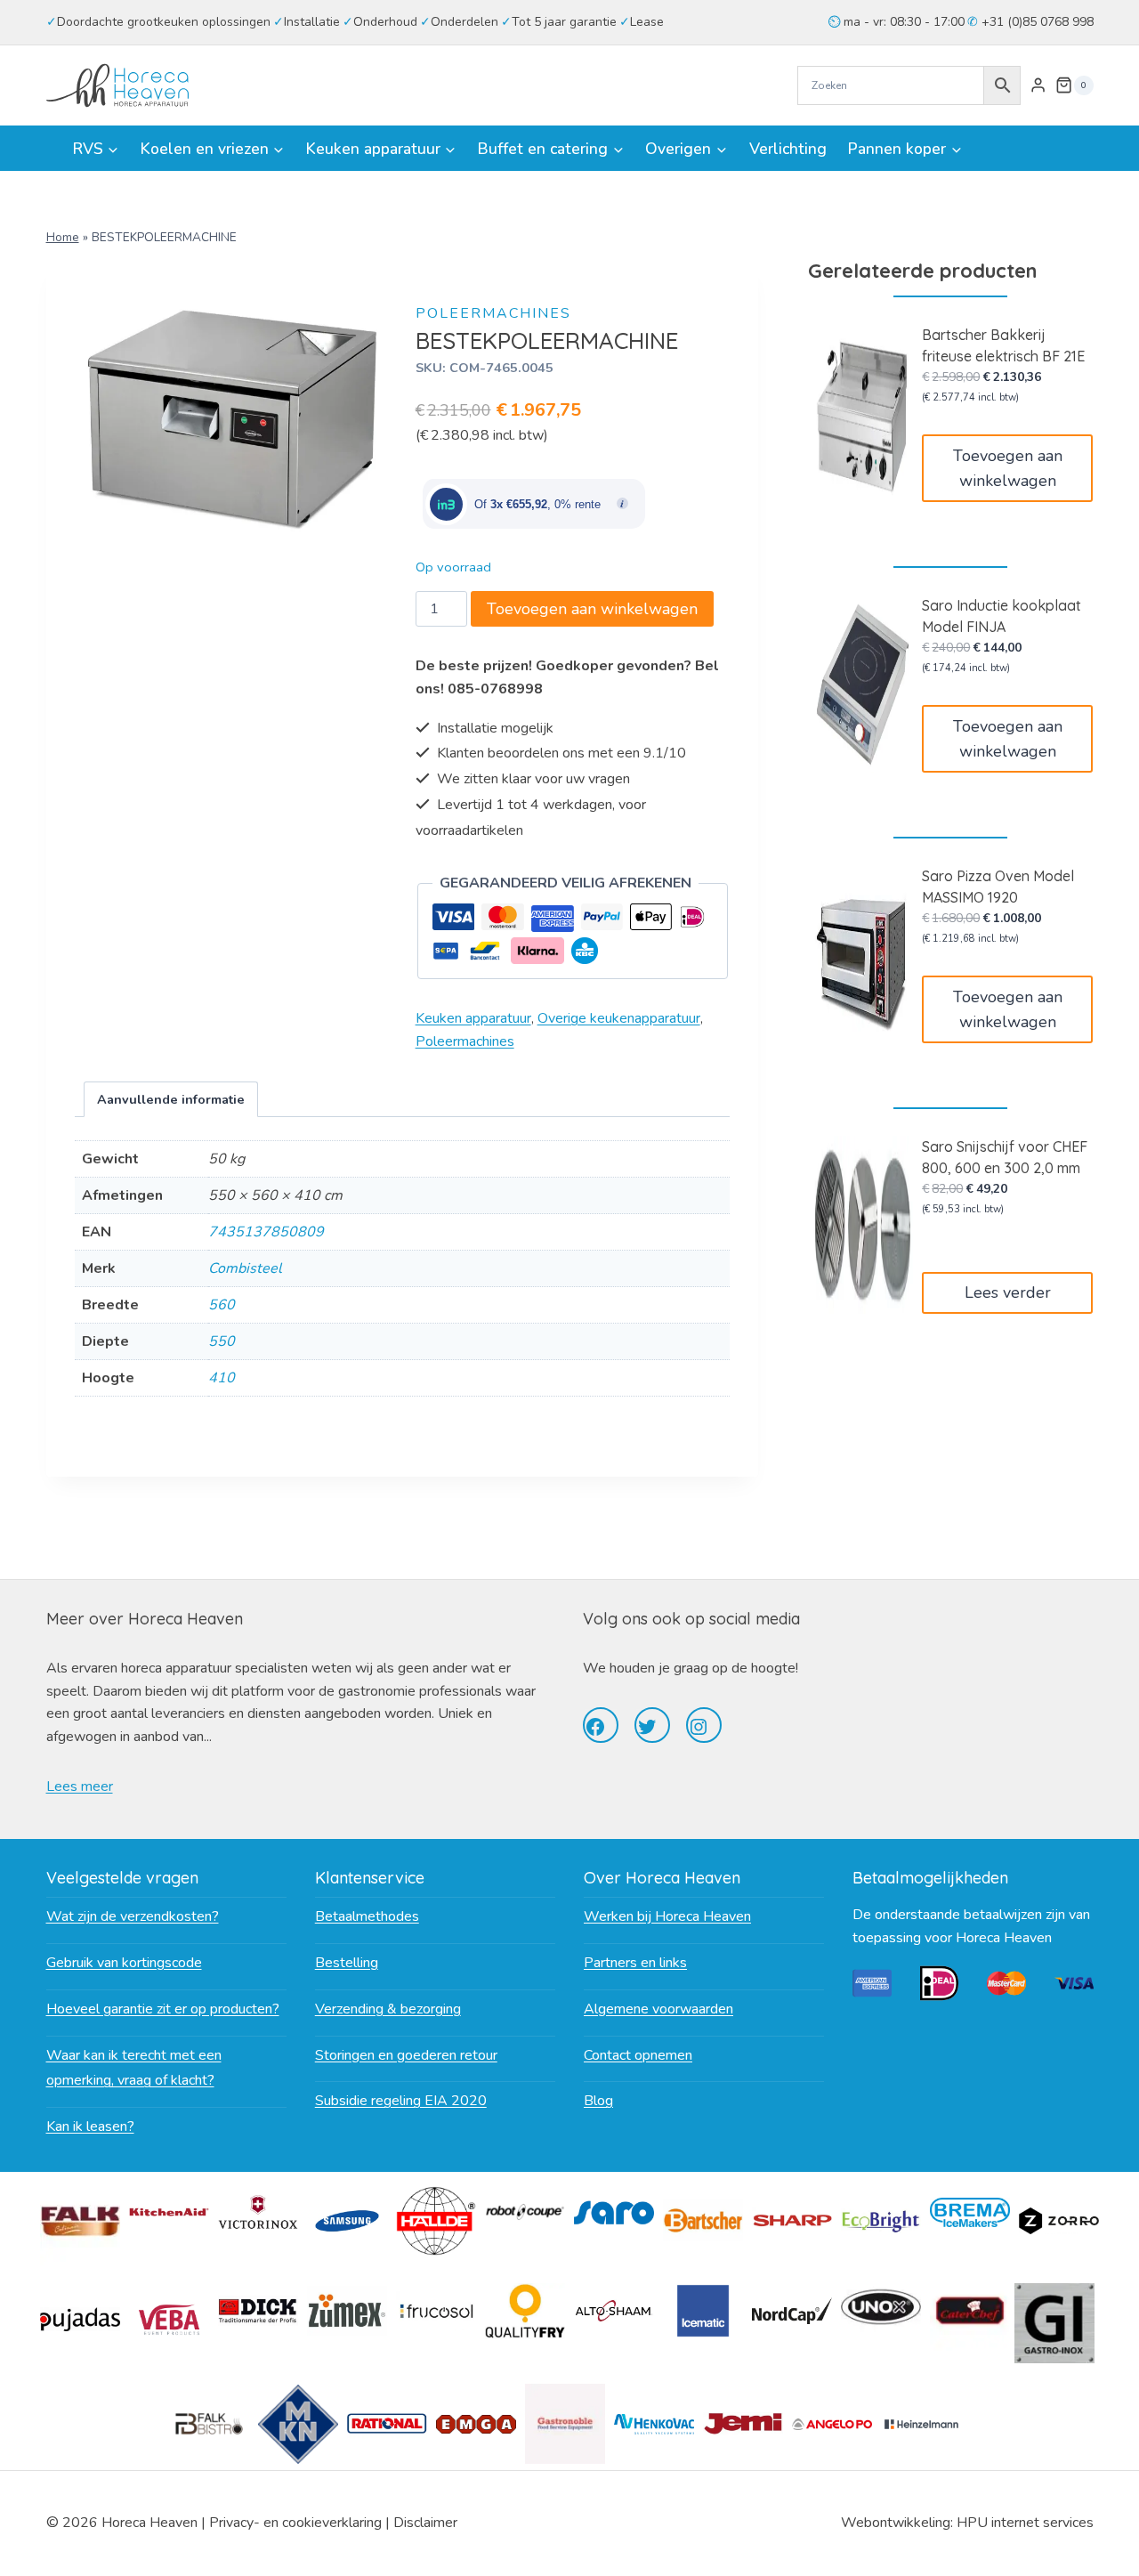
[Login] (1038, 85)
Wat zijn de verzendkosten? (133, 1916)
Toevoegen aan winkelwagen (592, 609)
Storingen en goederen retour (406, 2055)
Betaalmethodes (367, 1916)
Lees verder (1008, 1292)
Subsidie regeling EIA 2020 (401, 2101)
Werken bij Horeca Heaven (667, 1916)
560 (222, 1305)
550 (222, 1341)
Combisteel (245, 1268)
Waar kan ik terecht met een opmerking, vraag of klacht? (134, 2068)
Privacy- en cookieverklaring (295, 2523)
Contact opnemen (638, 2055)
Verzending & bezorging (388, 2009)
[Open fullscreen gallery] (371, 523)
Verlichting (788, 149)
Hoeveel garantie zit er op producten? (163, 2009)
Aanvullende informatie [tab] (171, 1099)
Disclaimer (425, 2523)
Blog (598, 2101)
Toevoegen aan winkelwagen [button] (1008, 469)
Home (63, 237)
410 (222, 1378)
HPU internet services (1025, 2523)
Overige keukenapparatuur (619, 1018)
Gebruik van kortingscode (124, 1963)
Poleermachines (493, 313)
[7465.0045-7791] (232, 415)
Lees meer (80, 1786)
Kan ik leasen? (90, 2126)
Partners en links (635, 1963)
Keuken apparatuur (473, 1018)
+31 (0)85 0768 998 (1036, 22)
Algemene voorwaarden (658, 2009)
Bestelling (347, 1963)
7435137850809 (266, 1232)
